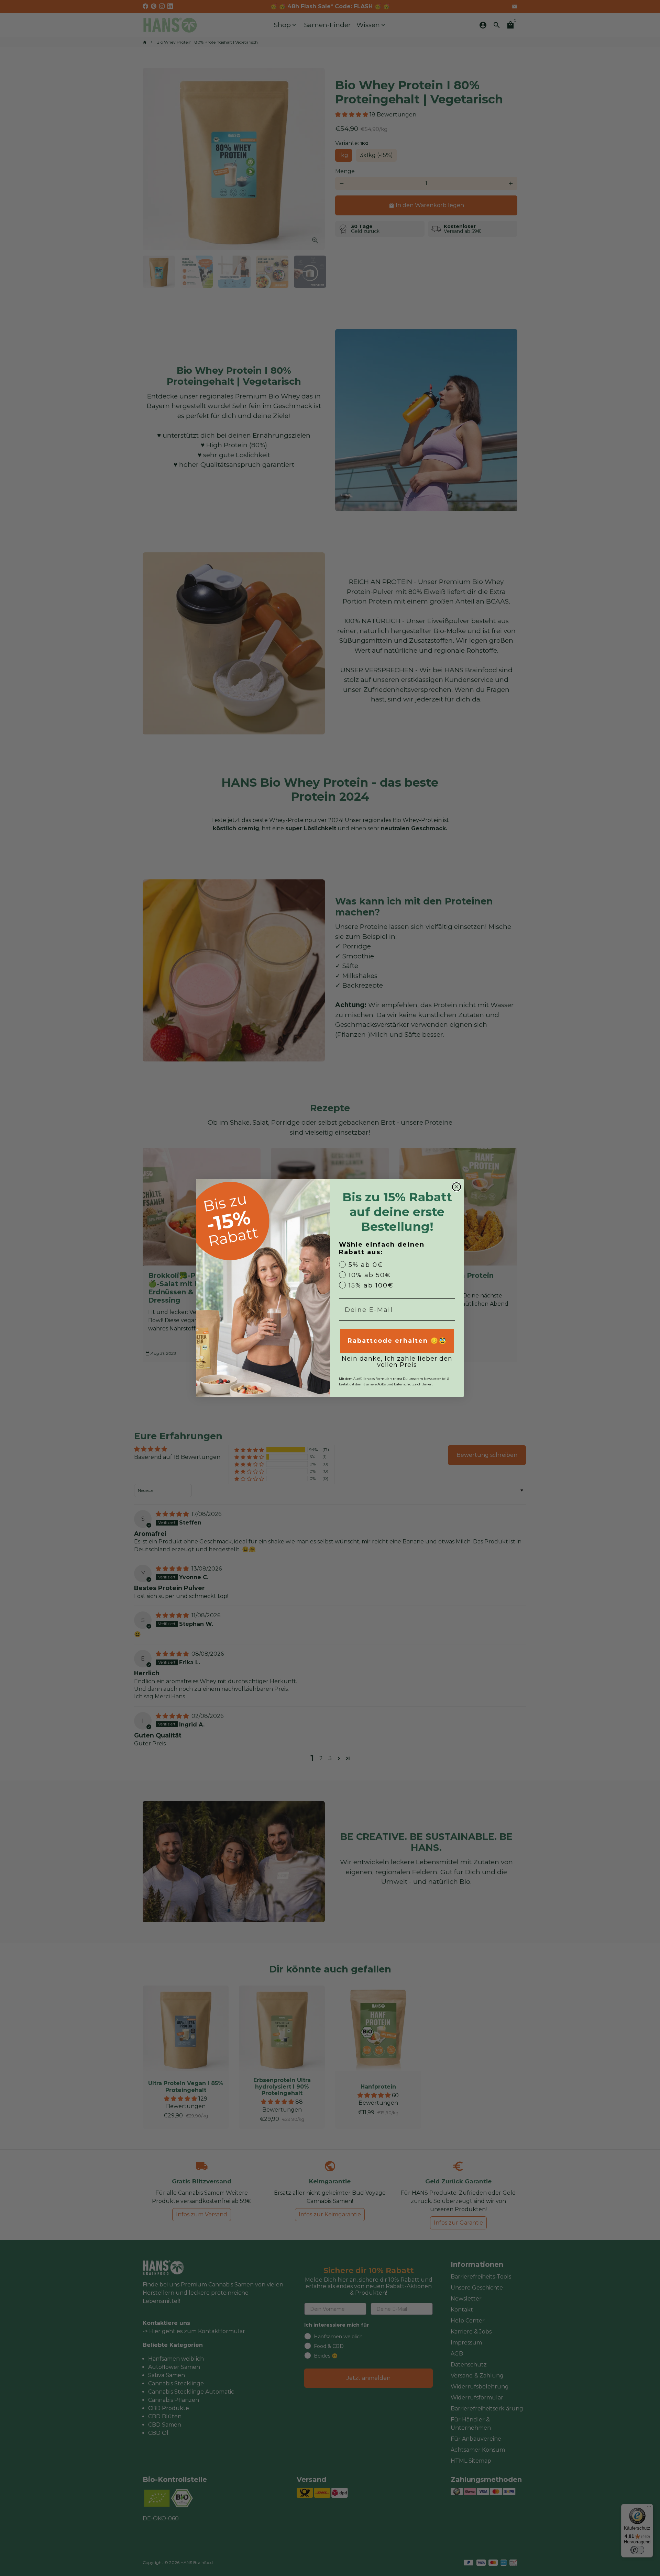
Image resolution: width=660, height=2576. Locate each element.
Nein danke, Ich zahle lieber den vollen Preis (397, 1362)
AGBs (382, 1384)
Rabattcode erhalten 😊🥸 (397, 1341)
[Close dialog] (456, 1187)
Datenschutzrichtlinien (413, 1384)
